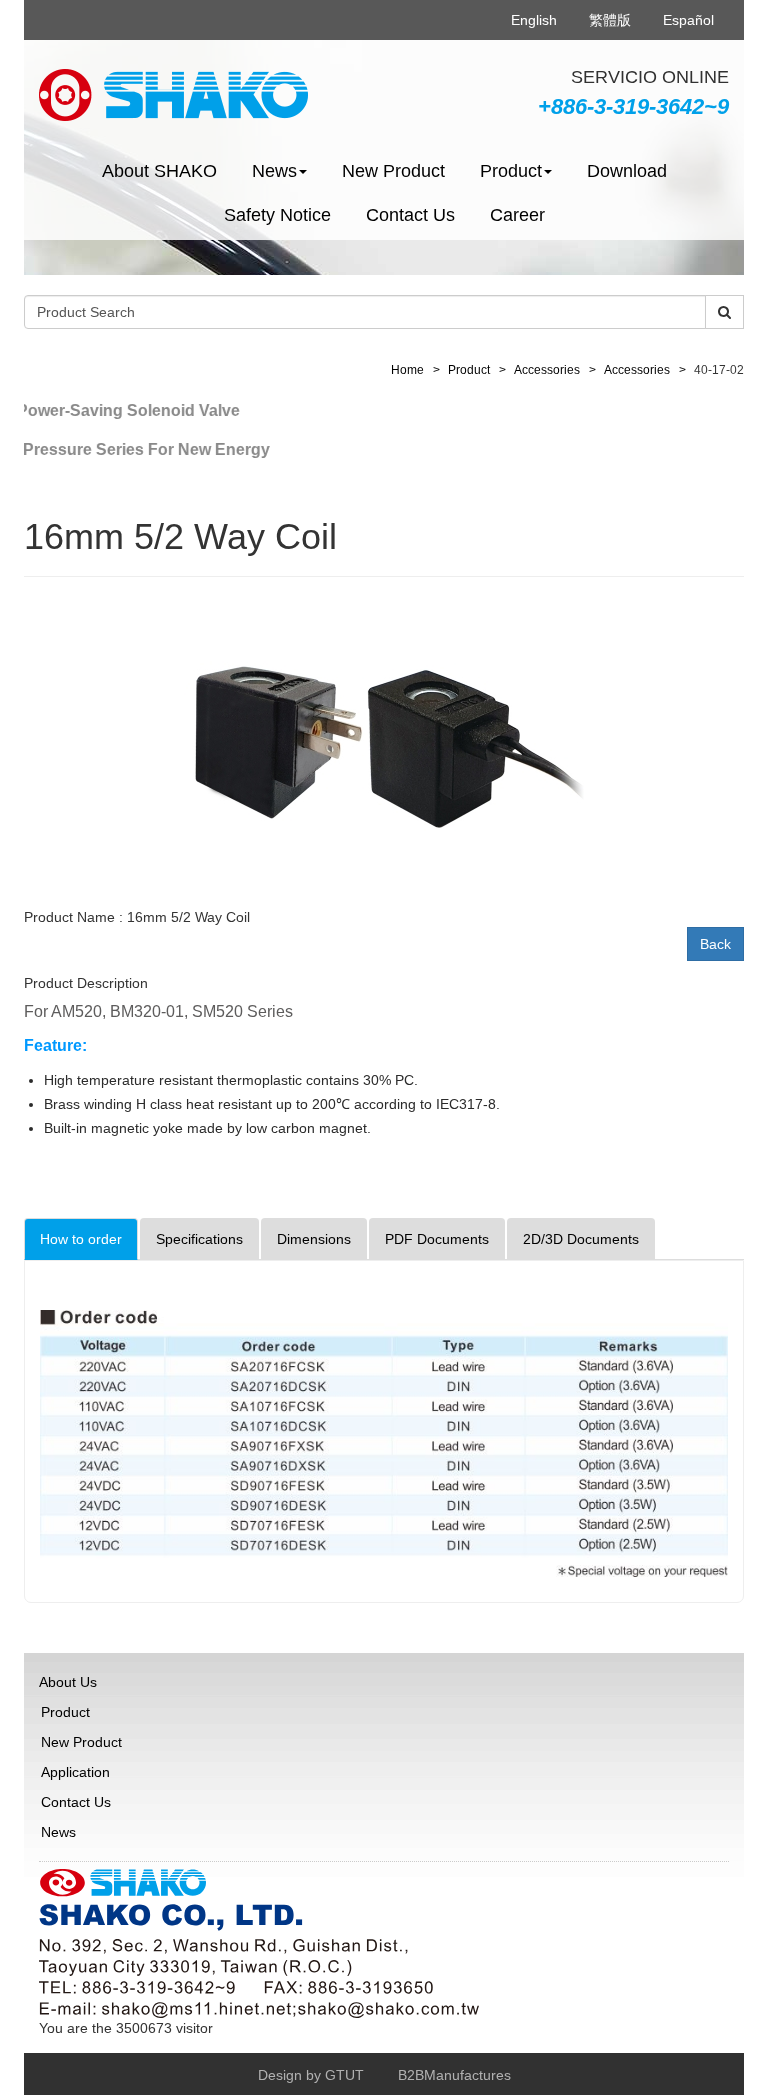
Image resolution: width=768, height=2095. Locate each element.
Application (75, 1772)
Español (688, 20)
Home (407, 370)
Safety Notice (277, 215)
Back (715, 944)
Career (517, 215)
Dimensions (314, 1239)
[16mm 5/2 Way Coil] (384, 745)
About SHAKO (159, 171)
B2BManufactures (454, 2075)
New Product (393, 171)
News (58, 1832)
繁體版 (610, 20)
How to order (81, 1239)
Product (469, 370)
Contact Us (410, 215)
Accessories (547, 370)
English (534, 20)
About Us (68, 1682)
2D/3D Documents (581, 1239)
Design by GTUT (311, 2075)
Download (627, 171)
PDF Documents (437, 1239)
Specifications (199, 1239)
